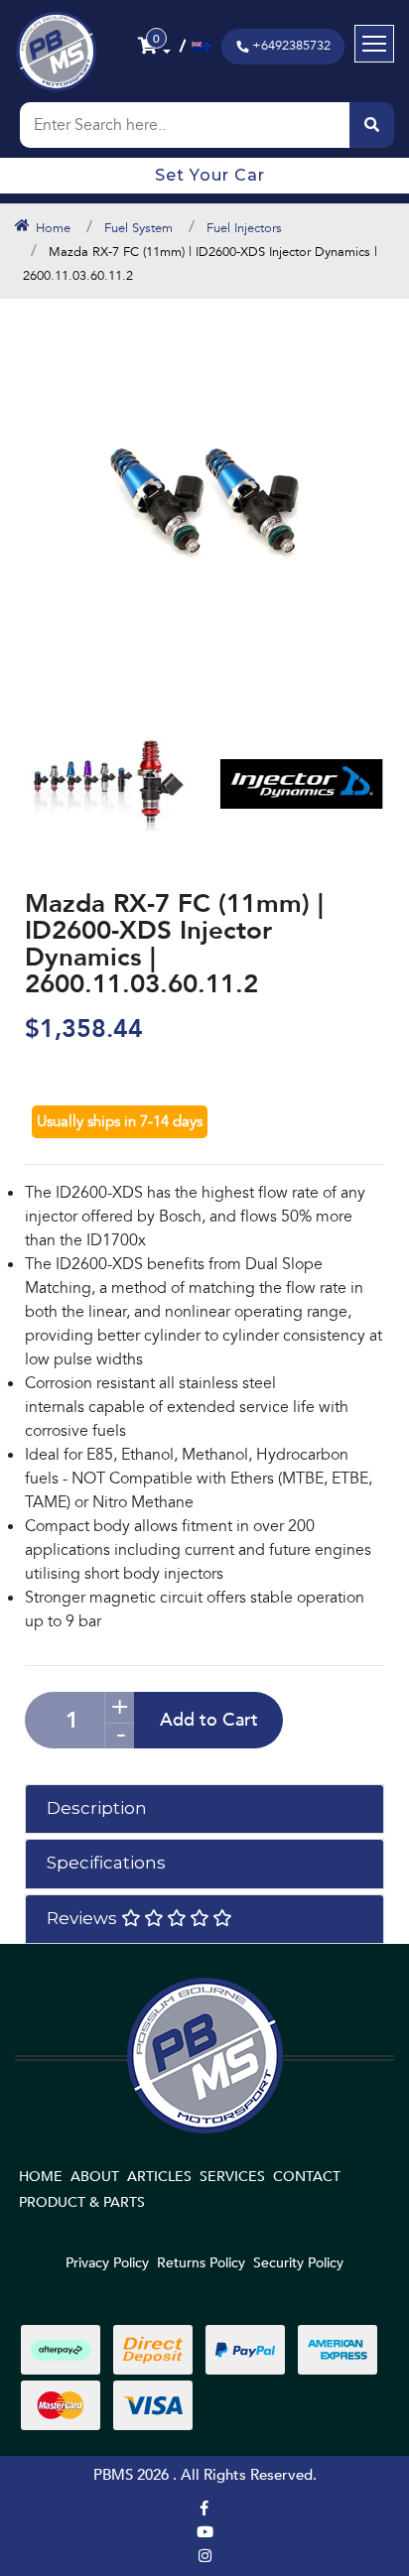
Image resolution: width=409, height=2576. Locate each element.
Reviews (84, 1918)
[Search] (372, 125)
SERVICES (232, 2177)
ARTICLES (159, 2177)
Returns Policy (201, 2263)
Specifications (106, 1863)
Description (97, 1808)
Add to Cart (209, 1720)
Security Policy (298, 2263)
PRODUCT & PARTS (82, 2202)
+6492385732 (291, 46)
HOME (41, 2177)
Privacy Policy (107, 2263)
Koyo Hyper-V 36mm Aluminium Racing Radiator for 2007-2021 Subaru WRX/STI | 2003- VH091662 (154, 2485)
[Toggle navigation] (374, 44)
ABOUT (95, 2177)
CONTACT (307, 2177)
